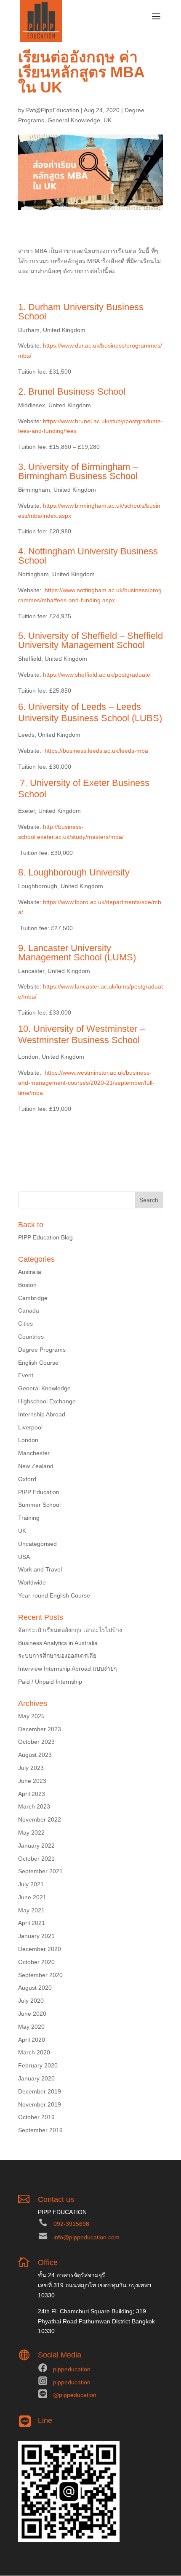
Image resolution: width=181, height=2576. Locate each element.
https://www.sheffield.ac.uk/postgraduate (97, 675)
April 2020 (32, 2040)
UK (108, 120)
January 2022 (36, 1846)
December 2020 (40, 1949)
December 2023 (40, 1729)
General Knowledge (74, 120)
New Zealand (36, 1466)
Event (26, 1375)
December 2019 (40, 2091)
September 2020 (40, 1975)
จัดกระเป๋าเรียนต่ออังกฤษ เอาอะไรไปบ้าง (70, 1630)
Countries (31, 1337)
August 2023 (35, 1755)
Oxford (27, 1479)
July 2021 (31, 1884)
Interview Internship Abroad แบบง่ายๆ (68, 1669)
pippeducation (72, 2369)
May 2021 (31, 1910)
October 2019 (36, 2117)
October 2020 (36, 1962)
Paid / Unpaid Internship (50, 1682)
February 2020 (38, 2065)
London (28, 1440)
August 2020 (35, 1988)
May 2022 (31, 1832)
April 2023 (32, 1794)
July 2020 (31, 2001)
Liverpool (30, 1427)
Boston (27, 1285)
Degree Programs (42, 1350)
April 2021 (32, 1923)
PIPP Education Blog (45, 1237)
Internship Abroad (42, 1414)
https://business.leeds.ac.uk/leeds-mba (96, 751)
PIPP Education (39, 1492)
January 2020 (36, 2078)
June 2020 (32, 2014)
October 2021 (36, 1859)
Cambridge (33, 1298)
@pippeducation (75, 2395)
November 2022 (40, 1819)
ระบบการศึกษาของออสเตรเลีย (57, 1656)
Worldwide (32, 1582)
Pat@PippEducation (53, 110)
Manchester (34, 1453)
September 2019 (40, 2130)
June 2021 (32, 1897)
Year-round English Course (54, 1595)
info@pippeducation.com (87, 2237)
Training (29, 1518)
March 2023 (34, 1806)
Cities (25, 1324)
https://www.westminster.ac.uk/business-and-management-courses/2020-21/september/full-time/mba (86, 1083)
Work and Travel (40, 1569)
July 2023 (31, 1768)
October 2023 (36, 1742)
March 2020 (34, 2052)
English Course (38, 1363)
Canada (29, 1310)
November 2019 (40, 2104)
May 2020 (31, 2027)
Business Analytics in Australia (58, 1643)
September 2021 (40, 1871)
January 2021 (36, 1936)
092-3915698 (71, 2224)
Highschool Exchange (47, 1401)
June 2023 (32, 1781)
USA (24, 1557)
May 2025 (31, 1716)
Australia (30, 1272)
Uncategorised (37, 1544)
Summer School (39, 1505)
